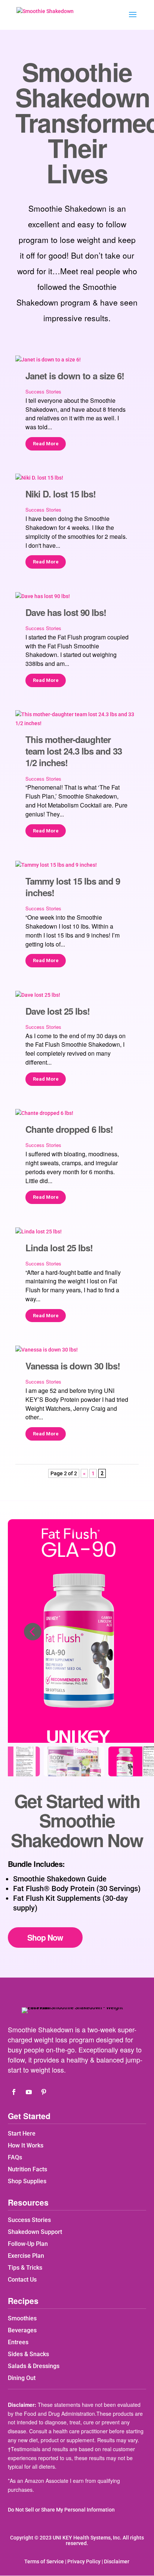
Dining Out (22, 2378)
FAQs (15, 2157)
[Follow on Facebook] (14, 2092)
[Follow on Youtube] (29, 2092)
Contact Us (22, 2280)
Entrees (18, 2342)
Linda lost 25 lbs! (59, 1248)
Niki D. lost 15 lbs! (61, 494)
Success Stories (43, 391)
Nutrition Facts (27, 2169)
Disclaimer (117, 2561)
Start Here (22, 2134)
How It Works (26, 2145)
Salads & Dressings (34, 2366)
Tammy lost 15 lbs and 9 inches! (73, 887)
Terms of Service (44, 2561)
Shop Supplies (27, 2181)
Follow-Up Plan (28, 2244)
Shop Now (45, 1937)
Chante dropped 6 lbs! (69, 1129)
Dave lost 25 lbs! (58, 1011)
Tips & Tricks (25, 2268)
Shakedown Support (35, 2232)
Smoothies (22, 2318)
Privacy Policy (84, 2561)
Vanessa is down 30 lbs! (73, 1366)
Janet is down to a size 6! (75, 376)
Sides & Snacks (28, 2354)
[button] (32, 1631)
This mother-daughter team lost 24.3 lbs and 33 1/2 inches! (74, 751)
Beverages (22, 2330)
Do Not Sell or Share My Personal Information (61, 2510)
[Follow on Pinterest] (44, 2092)
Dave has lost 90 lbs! (66, 612)
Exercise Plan (26, 2256)
